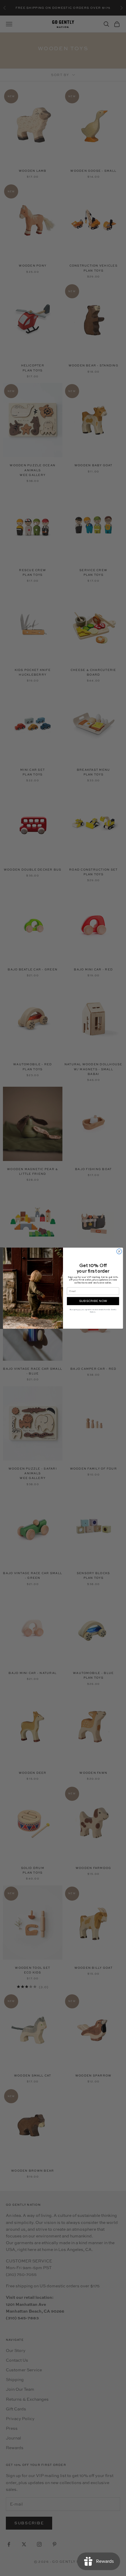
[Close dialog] (119, 1251)
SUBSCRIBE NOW (93, 1301)
